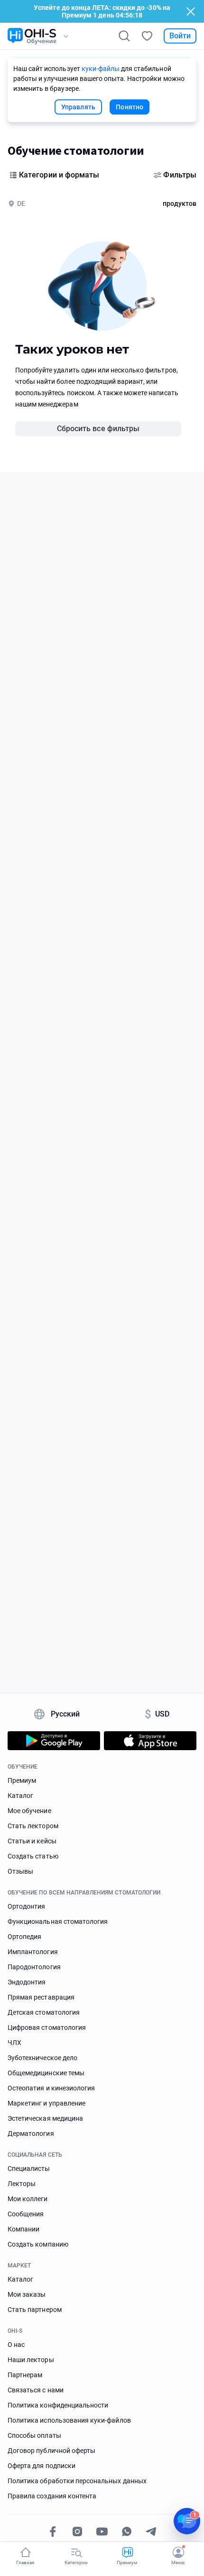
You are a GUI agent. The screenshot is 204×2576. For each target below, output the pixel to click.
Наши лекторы (31, 2360)
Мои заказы (27, 2294)
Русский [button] (65, 1714)
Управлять (79, 107)
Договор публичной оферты (51, 2451)
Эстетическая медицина (45, 2118)
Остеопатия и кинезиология (51, 2088)
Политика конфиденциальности (58, 2405)
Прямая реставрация (41, 1997)
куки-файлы (101, 69)
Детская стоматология (44, 2012)
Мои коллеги (28, 2199)
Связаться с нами (36, 2390)
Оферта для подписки (42, 2466)
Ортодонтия (27, 1906)
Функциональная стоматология (58, 1921)
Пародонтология (34, 1967)
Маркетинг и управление (46, 2103)
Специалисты (29, 2169)
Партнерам (25, 2375)
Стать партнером (35, 2310)
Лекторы (22, 2184)
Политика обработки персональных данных (77, 2481)
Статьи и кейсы (32, 1841)
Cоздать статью (33, 1856)
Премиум (22, 1780)
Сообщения (26, 2214)
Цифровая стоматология (47, 2027)
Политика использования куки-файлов (69, 2420)
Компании (23, 2229)
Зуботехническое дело (42, 2058)
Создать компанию (38, 2244)
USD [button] (157, 1714)
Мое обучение (29, 1811)
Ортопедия (24, 1937)
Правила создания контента (52, 2496)
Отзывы (20, 1871)
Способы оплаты (34, 2435)
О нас (16, 2345)
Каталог (20, 1796)
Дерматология (31, 2133)
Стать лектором (33, 1826)
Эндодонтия (27, 1982)
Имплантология (33, 1952)
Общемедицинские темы (46, 2073)
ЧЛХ (14, 2043)
